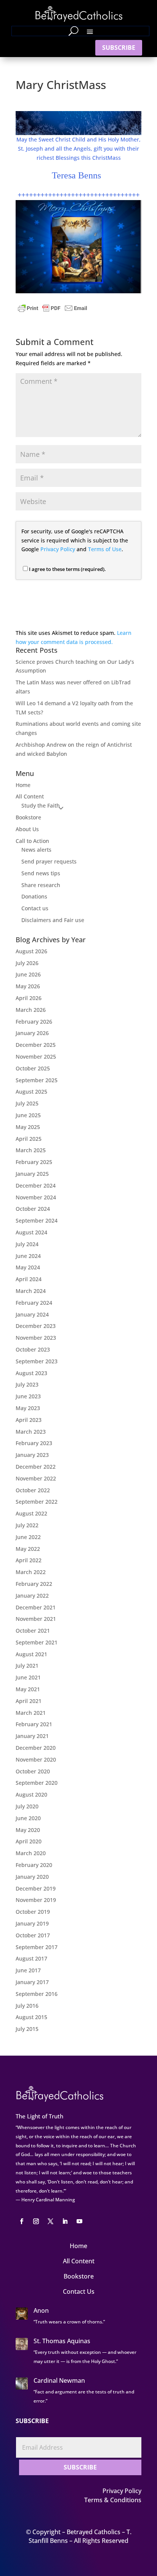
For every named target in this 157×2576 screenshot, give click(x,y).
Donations (34, 896)
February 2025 (34, 1162)
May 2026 (28, 986)
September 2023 (37, 1361)
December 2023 (36, 1326)
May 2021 (28, 1689)
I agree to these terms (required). (67, 569)
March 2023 (31, 1432)
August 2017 (31, 1958)
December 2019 (36, 1888)
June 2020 (28, 1818)
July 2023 (27, 1384)
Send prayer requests (49, 861)
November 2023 (36, 1338)
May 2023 (28, 1408)
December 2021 (36, 1607)
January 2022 (32, 1596)
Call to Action (32, 841)
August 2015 (31, 2017)
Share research (41, 885)
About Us (27, 829)
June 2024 (28, 1256)
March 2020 (31, 1853)
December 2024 (36, 1185)
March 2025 (31, 1150)
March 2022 (31, 1572)
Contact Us (79, 2291)
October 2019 (33, 1912)
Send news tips (41, 873)
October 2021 (33, 1631)
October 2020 (33, 1771)
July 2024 (27, 1244)
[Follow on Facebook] (21, 2221)
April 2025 (29, 1139)
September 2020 (37, 1783)
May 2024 (28, 1267)
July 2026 (27, 963)
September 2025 (37, 1080)
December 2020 (36, 1748)
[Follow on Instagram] (36, 2221)
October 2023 (33, 1349)
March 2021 (31, 1713)
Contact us (35, 908)
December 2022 (36, 1467)
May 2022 (28, 1549)
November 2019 (36, 1900)
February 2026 (34, 1022)
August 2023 (31, 1373)
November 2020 (36, 1759)
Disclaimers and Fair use (53, 920)
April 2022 (29, 1560)
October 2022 (33, 1490)
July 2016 (27, 2006)
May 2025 (28, 1127)
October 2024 (33, 1209)
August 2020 (31, 1794)
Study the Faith (41, 805)
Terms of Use (105, 549)
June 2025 (28, 1115)
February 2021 (34, 1724)
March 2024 (31, 1291)
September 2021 (37, 1642)
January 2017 (32, 1982)
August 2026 (31, 951)
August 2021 (31, 1654)
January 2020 (32, 1877)
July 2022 (27, 1525)
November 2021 (36, 1619)
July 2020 (27, 1806)
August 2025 (31, 1092)
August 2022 (31, 1513)
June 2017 (28, 1970)
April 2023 (29, 1420)
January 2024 (32, 1314)
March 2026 (31, 1010)
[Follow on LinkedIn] (65, 2221)
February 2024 (34, 1303)
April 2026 (29, 998)
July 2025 (27, 1103)
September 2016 (37, 1994)
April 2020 (29, 1841)
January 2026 (32, 1033)
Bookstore (28, 817)
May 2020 (28, 1830)
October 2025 (33, 1068)
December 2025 (36, 1045)
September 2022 (37, 1502)
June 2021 (28, 1677)
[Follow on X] (50, 2221)
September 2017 (37, 1947)
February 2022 (34, 1584)
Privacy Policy (58, 549)
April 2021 (29, 1701)
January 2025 (32, 1174)
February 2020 (34, 1865)
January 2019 (32, 1923)
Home (23, 785)
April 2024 (29, 1279)
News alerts (36, 850)
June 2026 (28, 974)
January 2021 (32, 1736)
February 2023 (34, 1443)
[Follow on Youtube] (79, 2221)
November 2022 (36, 1478)
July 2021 (27, 1666)
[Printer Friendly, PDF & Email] (53, 308)
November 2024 (36, 1197)
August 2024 (31, 1232)
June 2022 (28, 1537)
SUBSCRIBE (119, 48)
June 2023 (28, 1396)
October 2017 (33, 1935)
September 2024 (37, 1220)
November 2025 (36, 1057)
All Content (30, 796)
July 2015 (27, 2029)
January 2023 (32, 1455)
